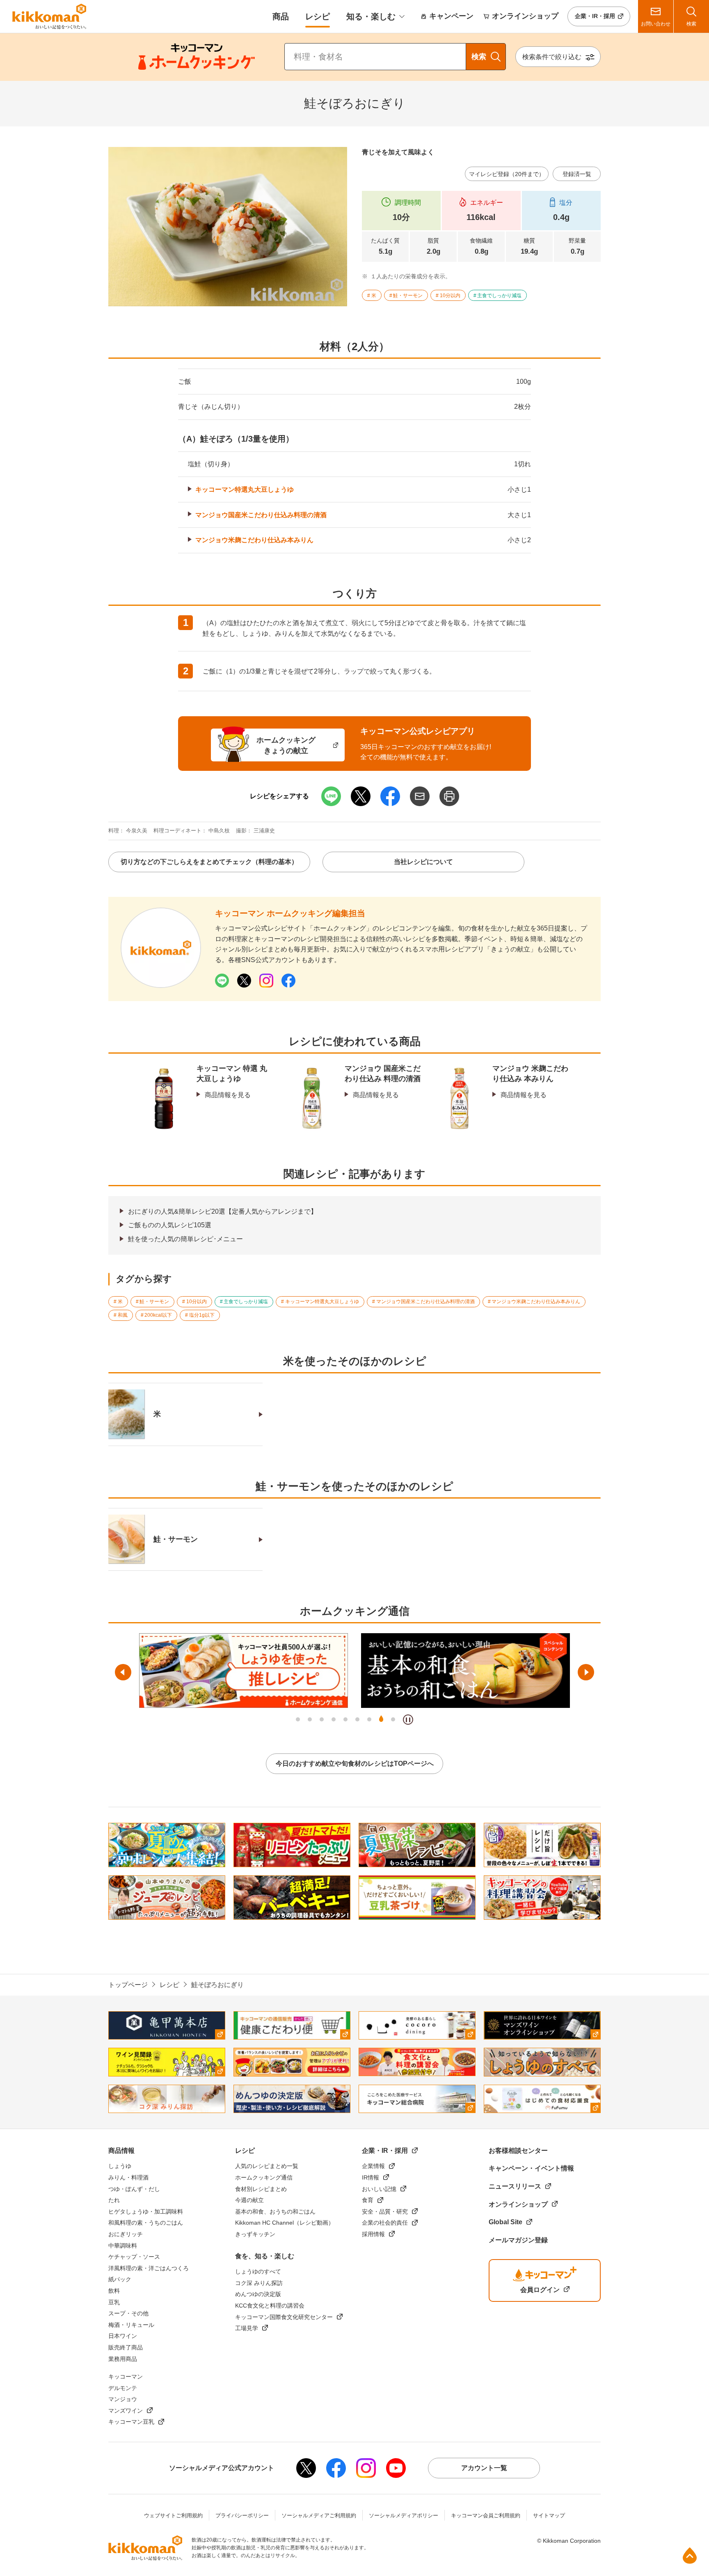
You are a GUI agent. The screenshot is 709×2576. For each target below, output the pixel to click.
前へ (123, 1672)
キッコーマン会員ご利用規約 (486, 2515)
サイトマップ (549, 2515)
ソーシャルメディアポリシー (404, 2515)
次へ (586, 1672)
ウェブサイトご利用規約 (173, 2515)
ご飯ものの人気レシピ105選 (170, 1225)
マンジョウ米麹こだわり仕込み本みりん (254, 540)
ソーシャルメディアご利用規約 (319, 2515)
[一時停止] (408, 1720)
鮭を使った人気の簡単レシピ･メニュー (185, 1239)
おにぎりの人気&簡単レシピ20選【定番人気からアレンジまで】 (223, 1211)
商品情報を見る (228, 1095)
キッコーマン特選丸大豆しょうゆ (245, 489)
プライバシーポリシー (242, 2515)
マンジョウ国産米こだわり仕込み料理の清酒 (261, 515)
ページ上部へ (690, 2555)
